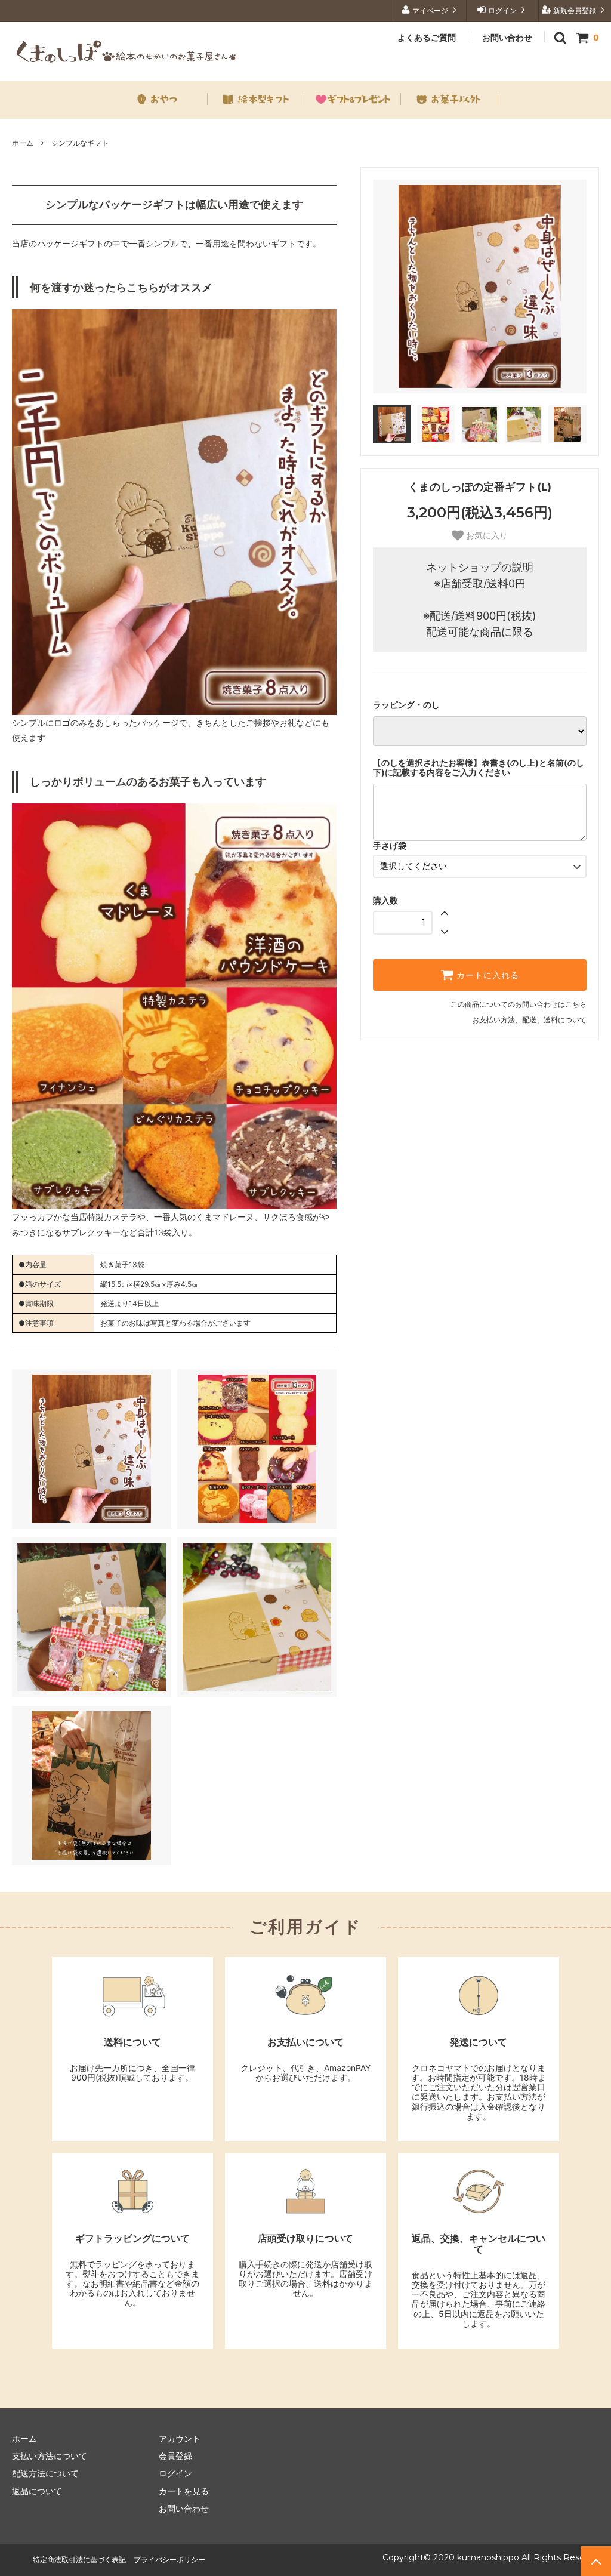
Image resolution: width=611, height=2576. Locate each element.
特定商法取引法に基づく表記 (79, 2560)
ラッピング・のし (406, 705)
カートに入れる (486, 975)
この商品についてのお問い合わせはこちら (519, 1004)
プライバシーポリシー (169, 2560)
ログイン (502, 10)
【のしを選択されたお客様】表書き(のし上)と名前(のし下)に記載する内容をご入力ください (479, 768)
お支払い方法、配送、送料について (529, 1020)
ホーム (23, 143)
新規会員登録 (575, 10)
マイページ (430, 10)
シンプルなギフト (80, 143)
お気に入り (486, 535)
